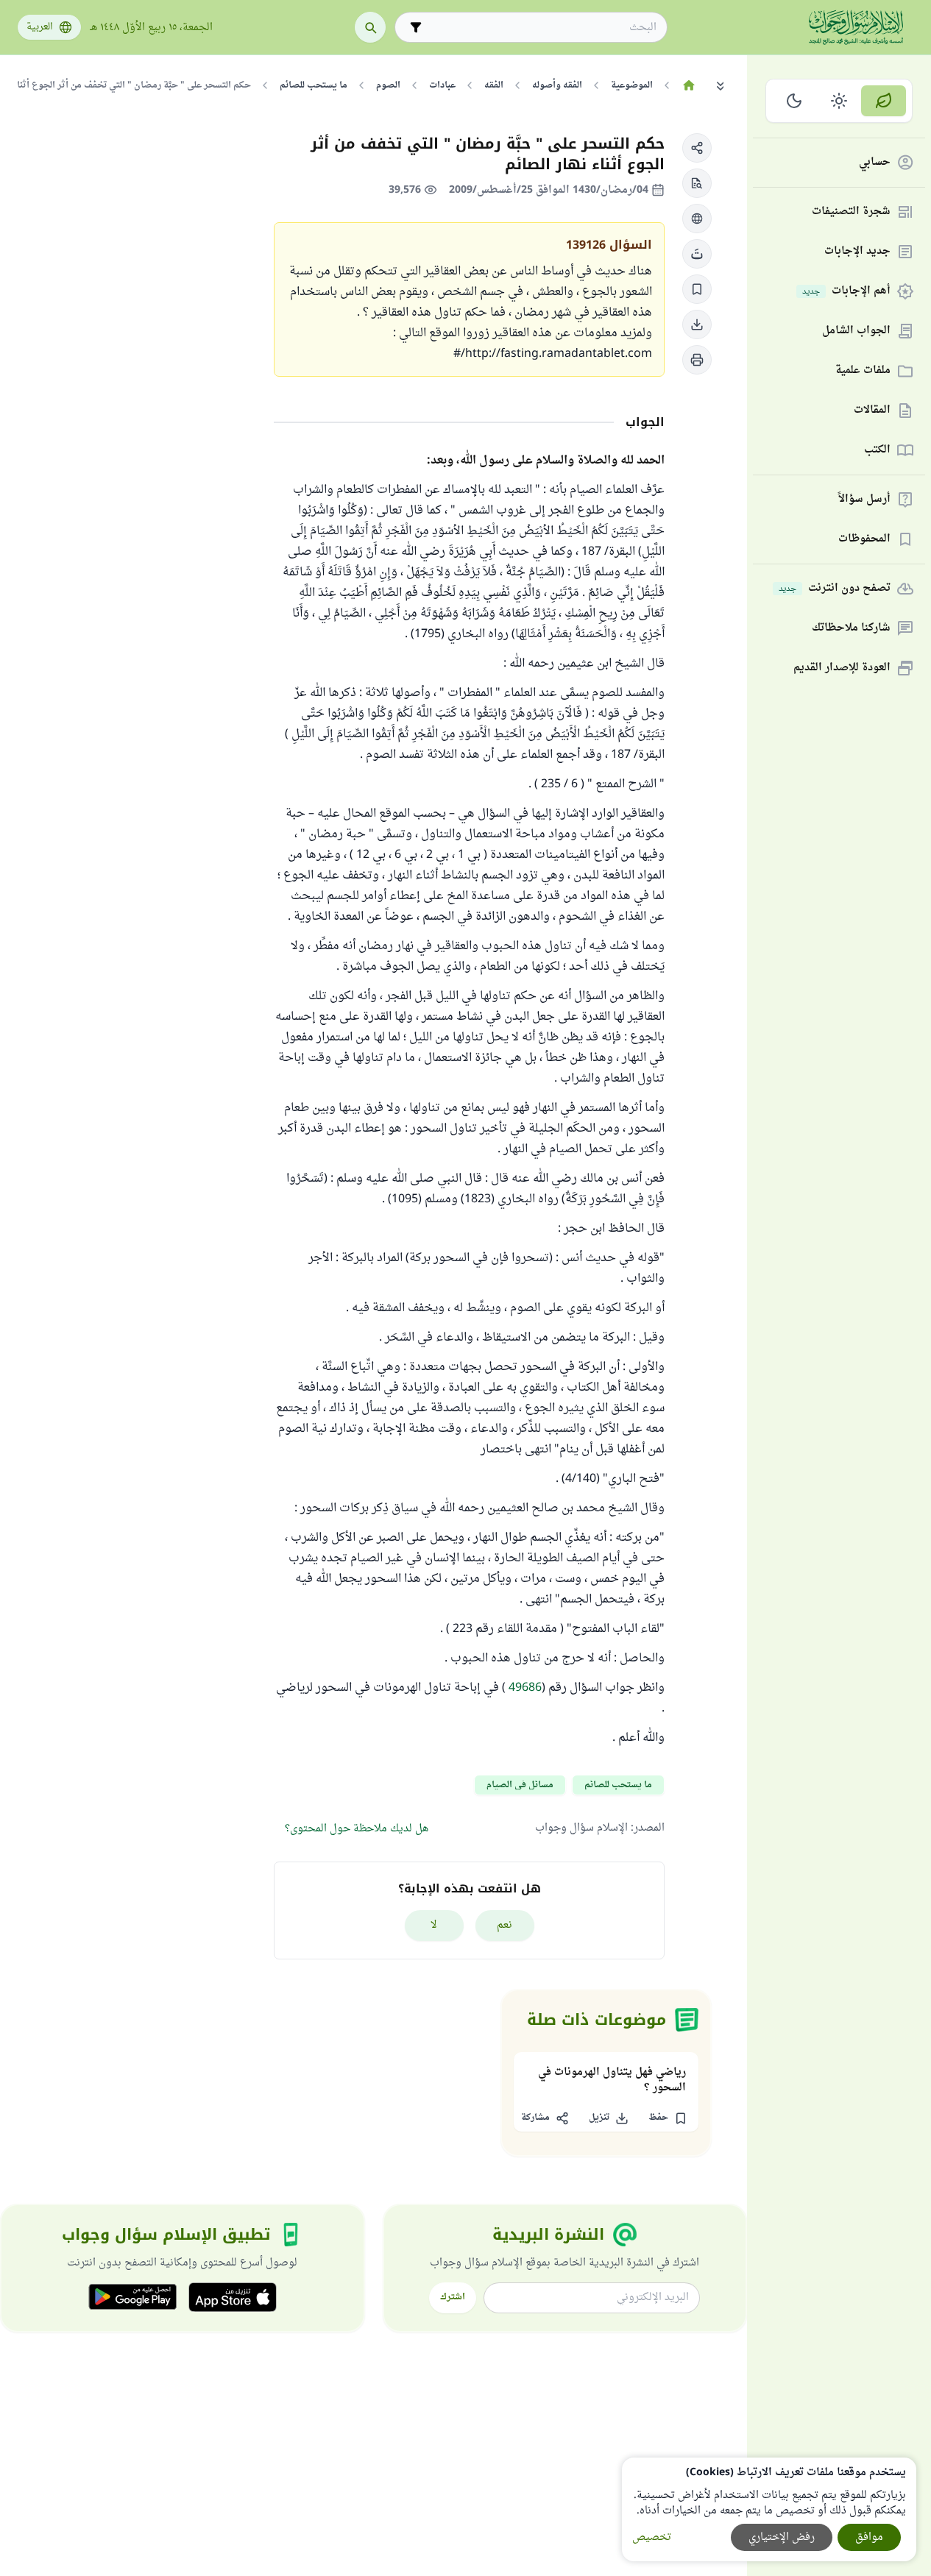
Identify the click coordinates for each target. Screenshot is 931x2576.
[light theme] (839, 101)
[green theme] (884, 101)
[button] (697, 148)
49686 (525, 1688)
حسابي (875, 163)
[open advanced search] (416, 27)
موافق (869, 2537)
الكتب (877, 451)
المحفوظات (864, 540)
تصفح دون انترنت (835, 589)
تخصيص (652, 2537)
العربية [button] (40, 27)
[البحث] (370, 27)
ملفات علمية (863, 371)
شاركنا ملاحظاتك (851, 629)
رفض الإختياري (782, 2537)
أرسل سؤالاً (864, 500)
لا (434, 1925)
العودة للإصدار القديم (842, 668)
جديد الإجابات (857, 252)
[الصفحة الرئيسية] (688, 85)
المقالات (872, 411)
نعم (505, 1925)
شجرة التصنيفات (851, 212)
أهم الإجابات (846, 292)
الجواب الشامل (856, 331)
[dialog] (769, 2509)
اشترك (453, 2297)
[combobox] (541, 28)
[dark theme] (794, 101)
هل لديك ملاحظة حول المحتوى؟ (357, 1829)
